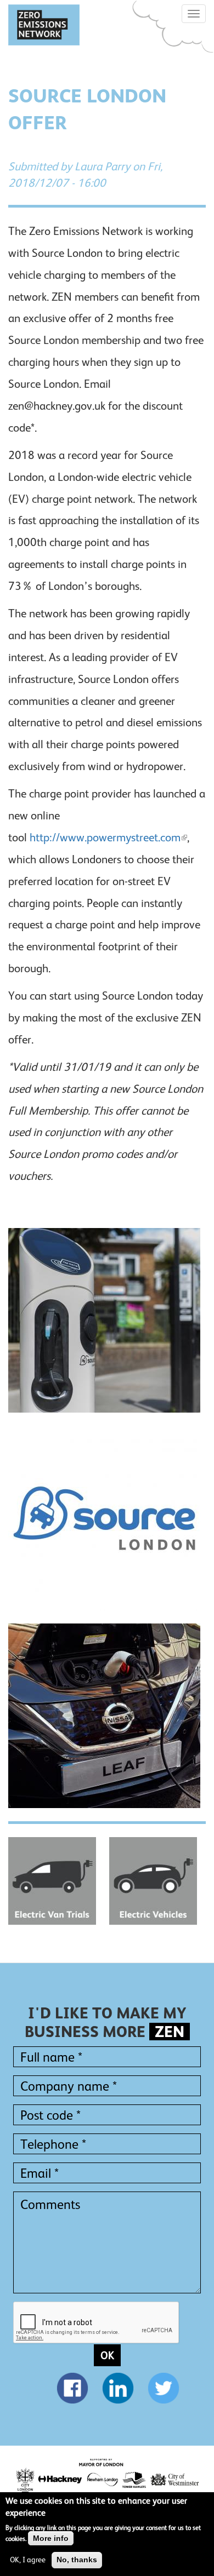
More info (51, 2538)
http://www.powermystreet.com (105, 837)
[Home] (44, 25)
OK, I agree (28, 2560)
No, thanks (77, 2560)
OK (107, 2355)
